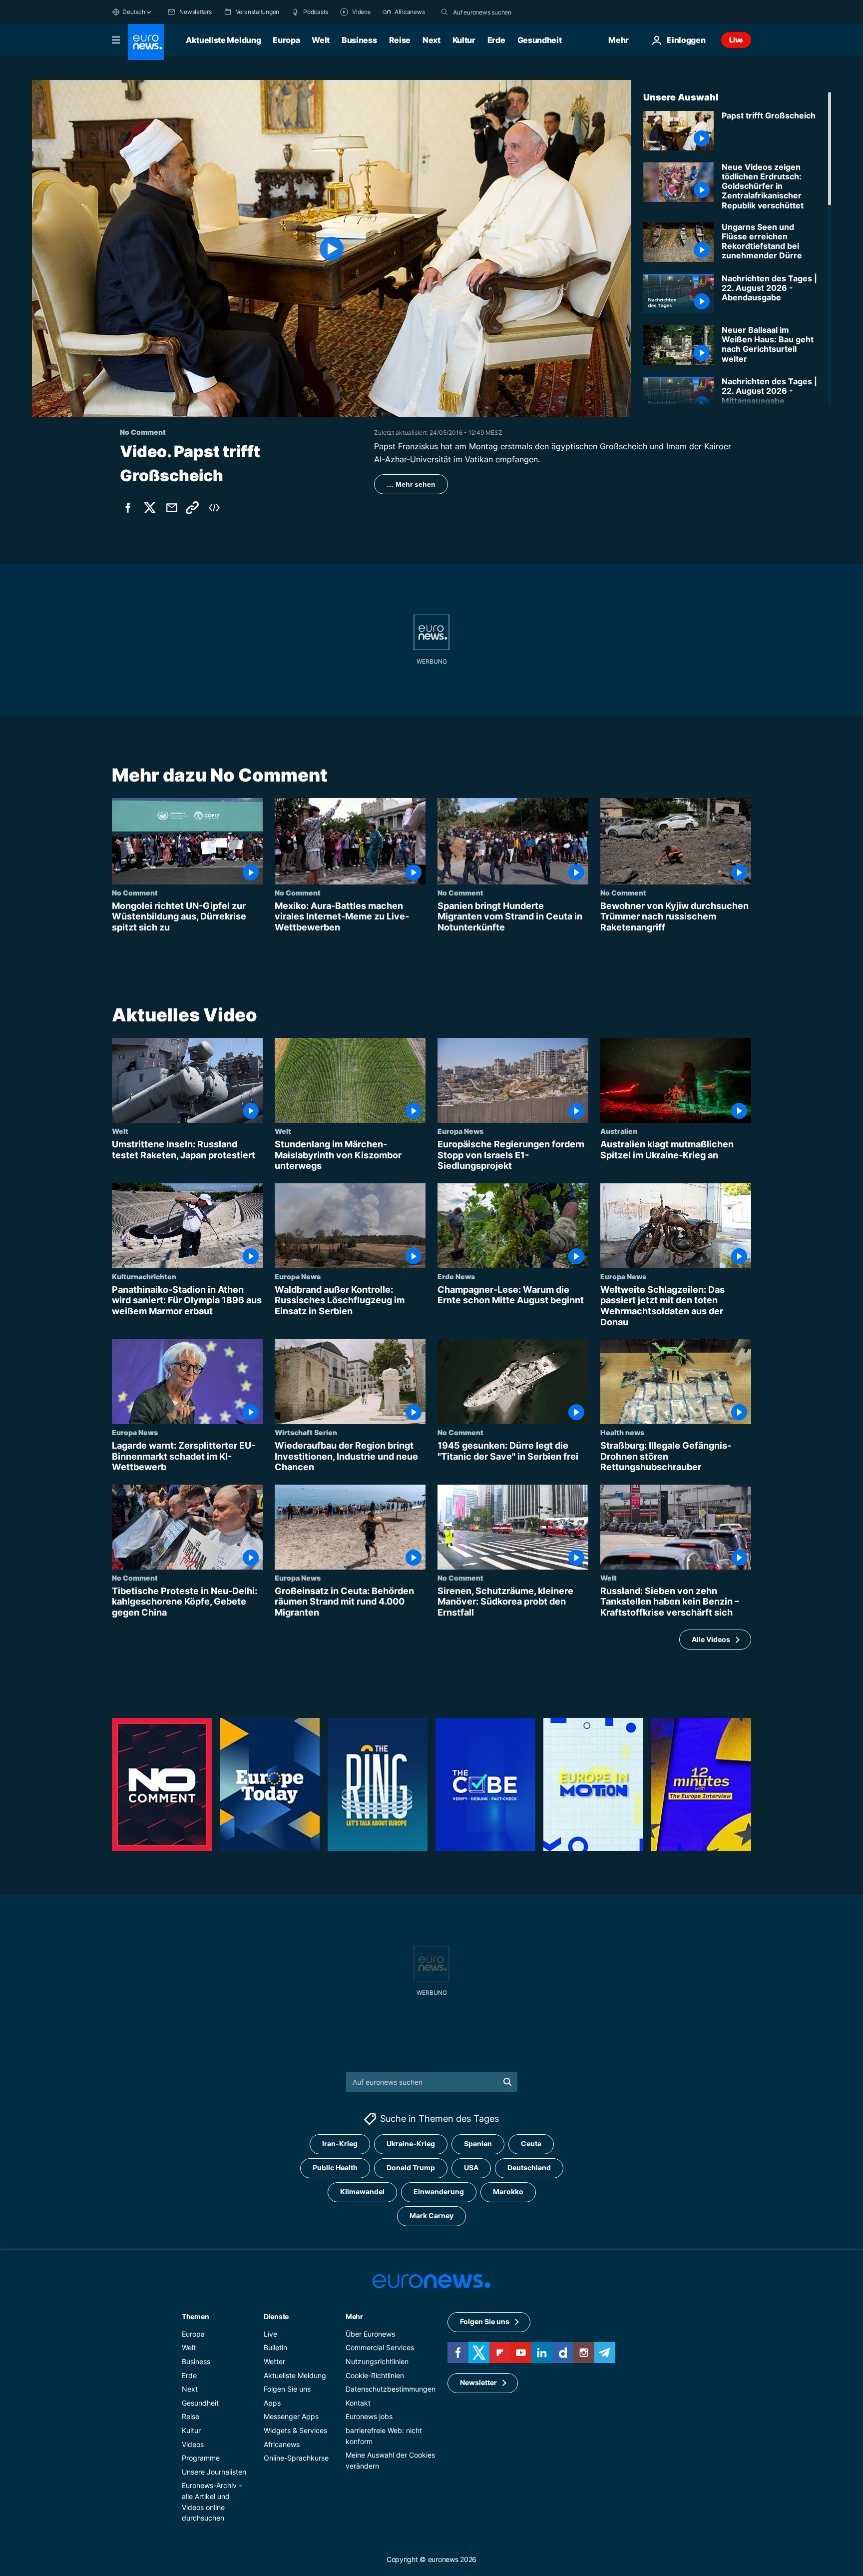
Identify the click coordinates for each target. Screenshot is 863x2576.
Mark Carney (431, 2216)
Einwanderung (439, 2192)
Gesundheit (540, 40)
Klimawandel (362, 2192)
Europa (286, 40)
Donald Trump (411, 2168)
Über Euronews (370, 2334)
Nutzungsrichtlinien (377, 2361)
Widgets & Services (295, 2430)
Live (736, 40)
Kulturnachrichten (144, 1276)
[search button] (444, 12)
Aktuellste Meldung (223, 40)
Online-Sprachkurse (296, 2458)
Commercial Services (380, 2348)
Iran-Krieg (340, 2144)
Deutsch (134, 12)
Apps (272, 2403)
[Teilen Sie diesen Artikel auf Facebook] (128, 508)
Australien (619, 1131)
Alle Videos (711, 1639)
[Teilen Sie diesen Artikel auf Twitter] (150, 508)
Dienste (276, 2316)
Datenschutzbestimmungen (391, 2389)
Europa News (460, 1131)
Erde (496, 40)
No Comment (135, 892)
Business (359, 40)
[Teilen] (172, 508)
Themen (195, 2316)
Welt (321, 40)
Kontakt (358, 2403)
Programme (201, 2458)
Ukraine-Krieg (411, 2144)
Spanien (478, 2144)
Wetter (274, 2361)
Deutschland (529, 2168)
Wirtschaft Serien (306, 1432)
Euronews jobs (369, 2417)
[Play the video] (332, 249)
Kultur (464, 40)
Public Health (335, 2168)
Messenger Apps (291, 2417)
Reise (400, 40)
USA (471, 2168)
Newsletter (478, 2383)
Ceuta (531, 2144)
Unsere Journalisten (214, 2472)
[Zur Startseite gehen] (146, 42)
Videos (193, 2444)
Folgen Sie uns (287, 2389)
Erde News (456, 1276)
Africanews (282, 2444)
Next (431, 40)
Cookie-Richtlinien (375, 2375)
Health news (622, 1432)
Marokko (508, 2192)
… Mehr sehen (411, 484)
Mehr (354, 2316)
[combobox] (495, 12)
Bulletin (275, 2348)
